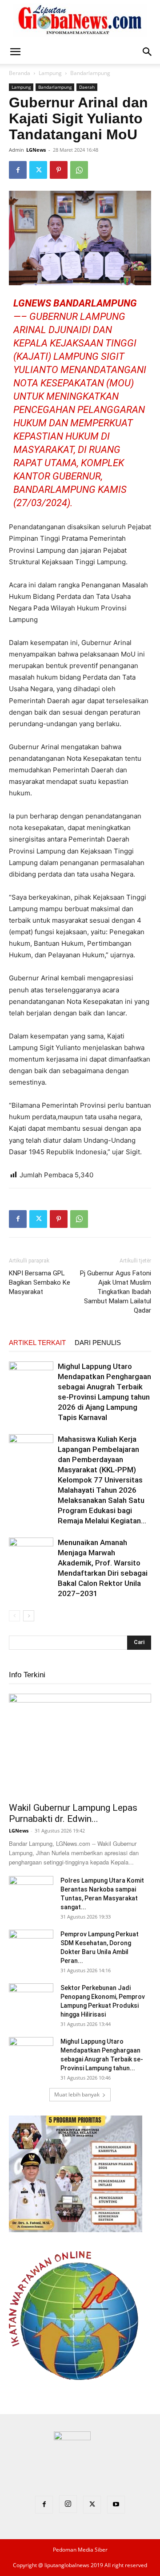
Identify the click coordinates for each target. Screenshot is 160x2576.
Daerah (87, 87)
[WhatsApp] (79, 170)
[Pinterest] (59, 170)
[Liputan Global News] (80, 20)
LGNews (36, 150)
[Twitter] (38, 170)
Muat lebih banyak (77, 2094)
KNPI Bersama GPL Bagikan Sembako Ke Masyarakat (40, 1282)
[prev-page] (14, 1616)
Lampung (50, 73)
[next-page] (29, 1616)
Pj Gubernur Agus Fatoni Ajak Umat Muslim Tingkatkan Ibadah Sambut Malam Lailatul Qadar (116, 1292)
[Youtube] (116, 2505)
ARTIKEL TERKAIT (37, 1343)
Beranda (20, 73)
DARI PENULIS (98, 1343)
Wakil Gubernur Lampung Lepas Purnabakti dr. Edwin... (73, 1813)
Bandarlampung (90, 73)
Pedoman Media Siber (80, 2550)
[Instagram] (68, 2504)
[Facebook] (18, 170)
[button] (15, 52)
